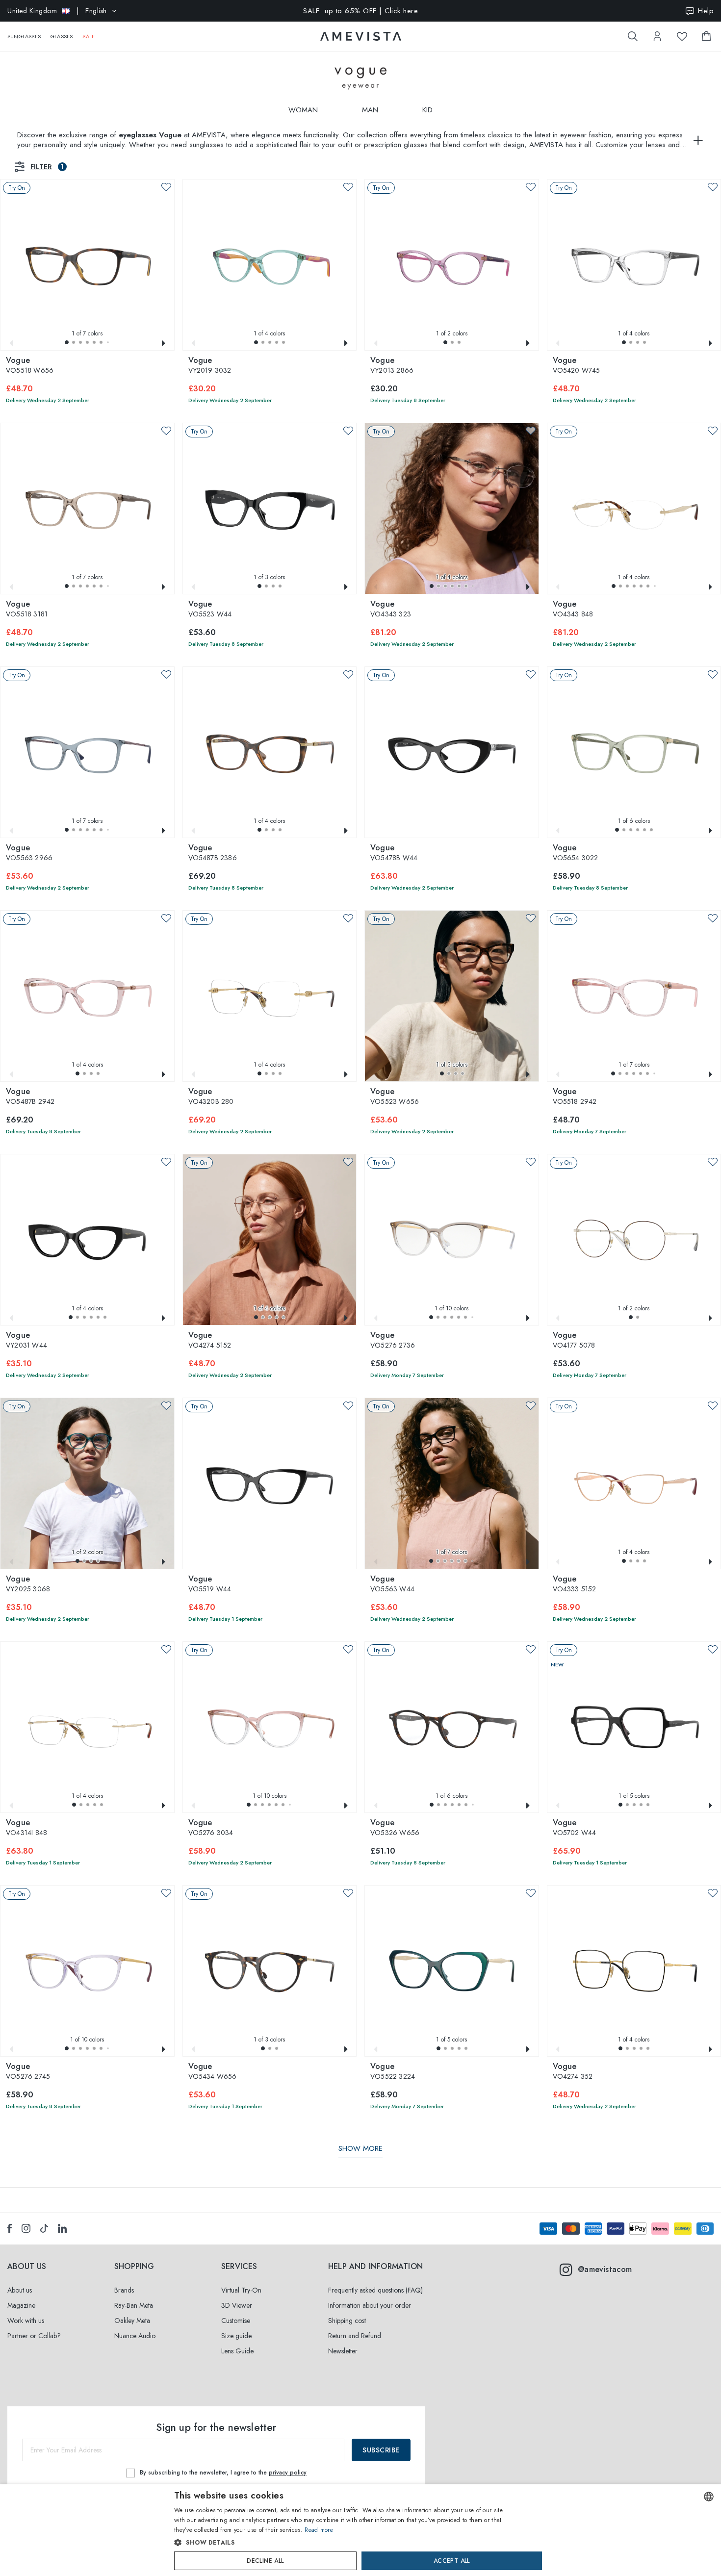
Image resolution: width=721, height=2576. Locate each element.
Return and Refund (355, 2336)
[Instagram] (26, 2228)
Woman (303, 110)
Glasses (62, 36)
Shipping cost (347, 2321)
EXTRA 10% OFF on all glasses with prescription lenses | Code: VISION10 (361, 11)
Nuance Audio (135, 2336)
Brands (124, 2290)
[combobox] (709, 2497)
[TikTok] (44, 2228)
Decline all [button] (265, 2561)
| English (57, 11)
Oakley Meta (132, 2321)
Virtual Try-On (241, 2290)
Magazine (21, 2305)
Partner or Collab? (34, 2336)
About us (20, 2290)
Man (370, 110)
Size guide (236, 2336)
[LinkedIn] (62, 2228)
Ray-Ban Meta (134, 2305)
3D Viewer (237, 2305)
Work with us (26, 2321)
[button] (67, 342)
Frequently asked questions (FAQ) (375, 2290)
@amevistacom (605, 2269)
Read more (319, 2530)
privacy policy (288, 2473)
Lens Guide (237, 2351)
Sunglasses (24, 36)
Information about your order (370, 2305)
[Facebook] (10, 2228)
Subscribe (381, 2450)
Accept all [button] (452, 2561)
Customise (236, 2321)
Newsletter (343, 2351)
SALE (89, 36)
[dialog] (360, 2530)
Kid (427, 110)
